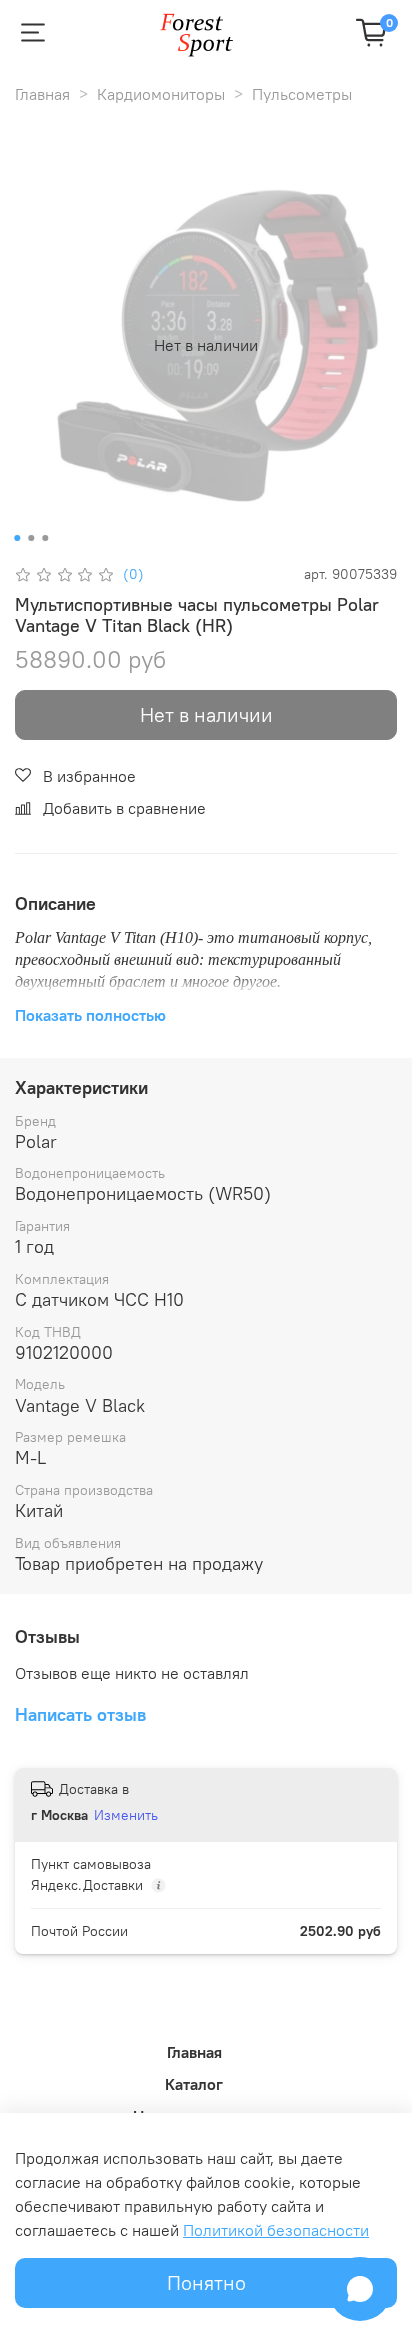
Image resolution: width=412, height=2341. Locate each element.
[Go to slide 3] (45, 538)
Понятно (206, 2282)
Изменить (126, 1815)
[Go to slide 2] (31, 538)
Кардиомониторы (161, 94)
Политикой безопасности (276, 2230)
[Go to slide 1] (17, 538)
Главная (42, 94)
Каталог (194, 2084)
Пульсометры (302, 94)
